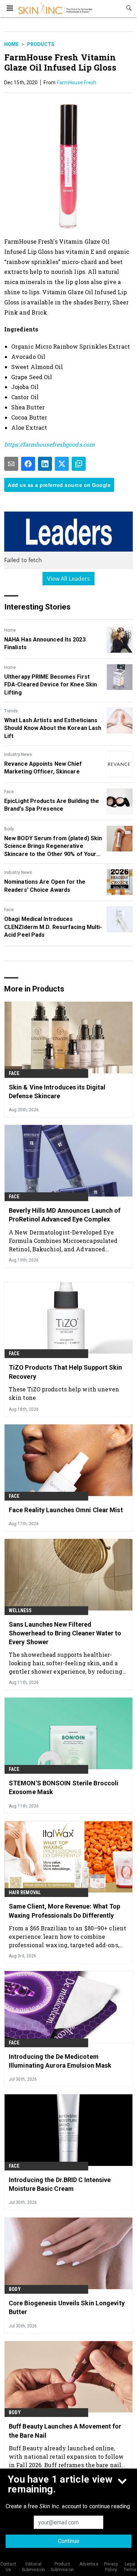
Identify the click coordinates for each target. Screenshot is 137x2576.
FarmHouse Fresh (77, 83)
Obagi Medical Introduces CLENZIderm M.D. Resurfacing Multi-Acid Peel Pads (53, 927)
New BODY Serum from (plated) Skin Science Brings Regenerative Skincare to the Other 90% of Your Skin (53, 846)
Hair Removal (25, 1892)
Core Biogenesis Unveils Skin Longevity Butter (67, 2307)
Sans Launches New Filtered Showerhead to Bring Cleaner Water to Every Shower (65, 1633)
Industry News (18, 755)
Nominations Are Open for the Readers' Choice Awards (45, 886)
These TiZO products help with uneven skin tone (64, 1393)
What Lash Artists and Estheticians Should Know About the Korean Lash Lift (53, 728)
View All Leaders (69, 579)
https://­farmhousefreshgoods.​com (49, 444)
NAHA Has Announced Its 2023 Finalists (45, 643)
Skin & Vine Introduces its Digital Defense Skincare (57, 1092)
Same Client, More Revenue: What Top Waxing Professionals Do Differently (65, 1911)
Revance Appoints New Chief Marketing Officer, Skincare (43, 768)
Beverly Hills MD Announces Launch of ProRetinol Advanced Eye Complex (65, 1215)
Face (9, 792)
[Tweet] (62, 464)
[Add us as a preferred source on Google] (79, 464)
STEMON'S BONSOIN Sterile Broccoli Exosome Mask (64, 1787)
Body (9, 829)
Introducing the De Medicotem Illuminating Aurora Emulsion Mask (60, 2061)
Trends (11, 711)
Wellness (20, 1610)
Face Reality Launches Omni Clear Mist (66, 1510)
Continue (69, 2541)
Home (11, 44)
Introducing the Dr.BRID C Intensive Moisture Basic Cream (60, 2184)
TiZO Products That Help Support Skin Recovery (66, 1372)
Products (41, 44)
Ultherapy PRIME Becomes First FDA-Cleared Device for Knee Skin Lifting (51, 685)
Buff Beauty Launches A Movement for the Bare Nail (65, 2431)
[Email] (11, 464)
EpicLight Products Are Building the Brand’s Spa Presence (52, 805)
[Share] (28, 464)
